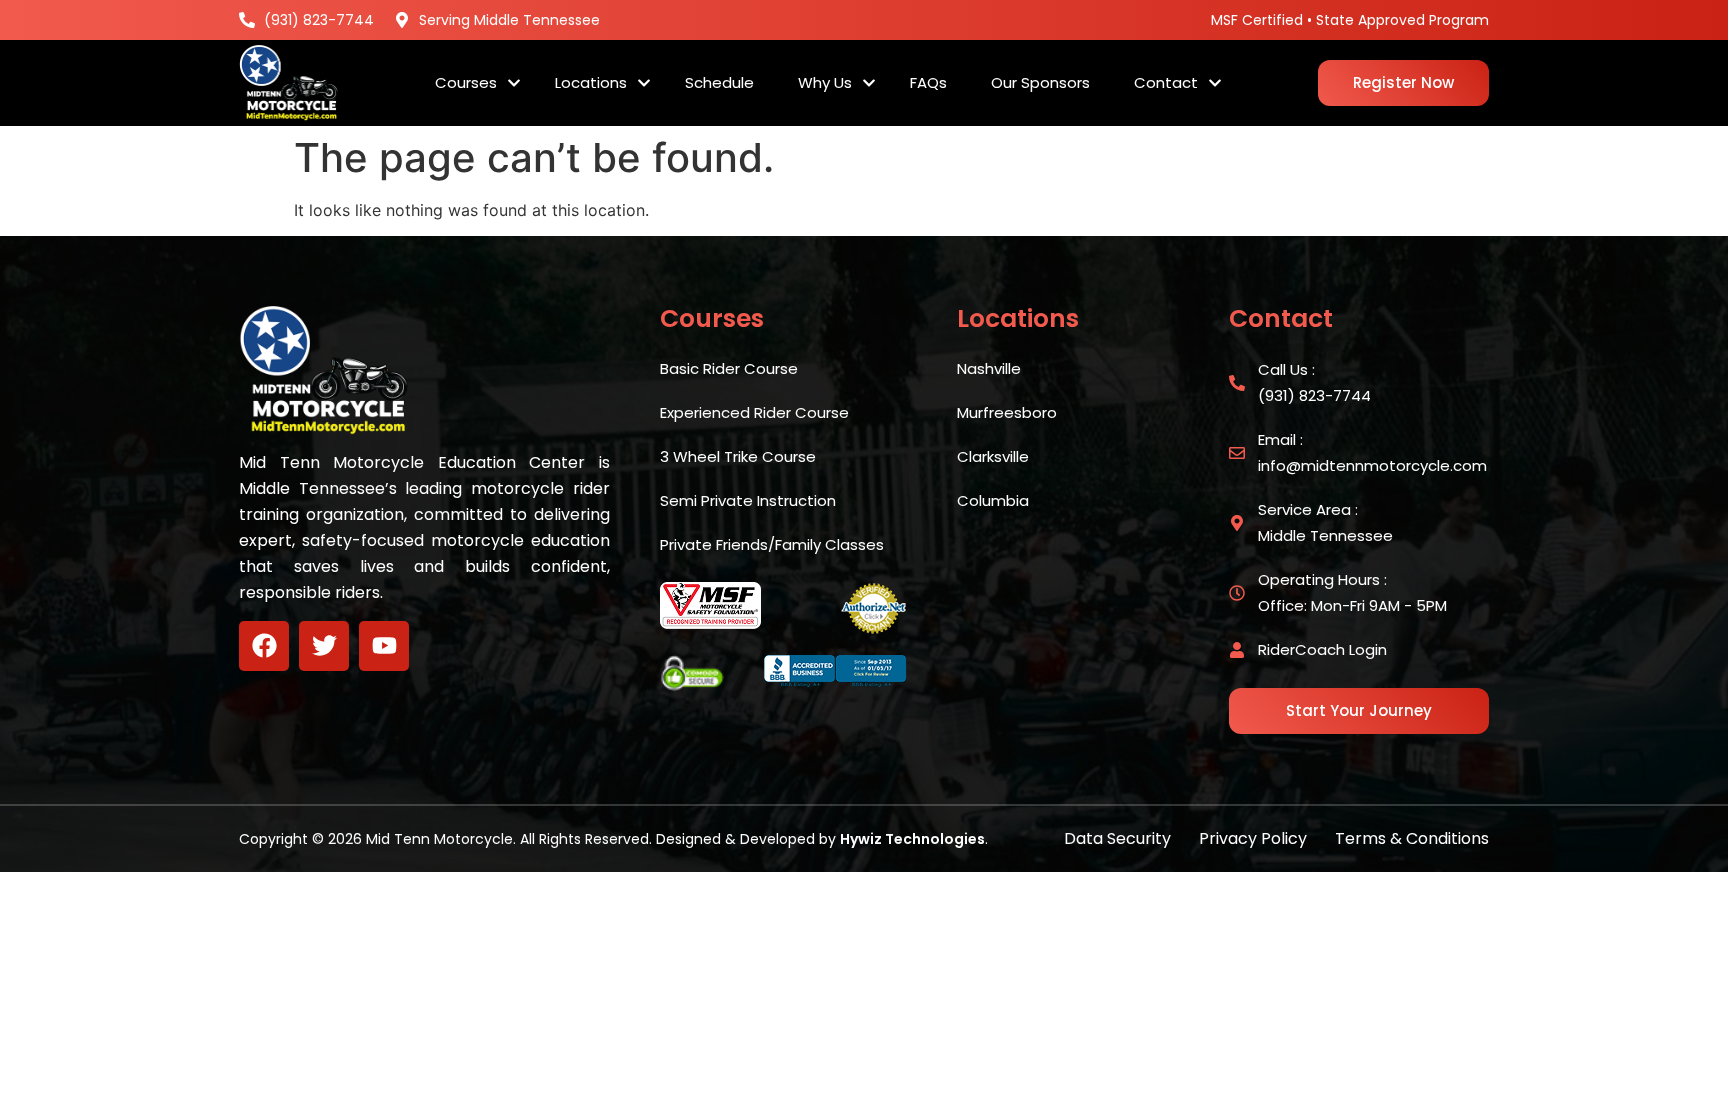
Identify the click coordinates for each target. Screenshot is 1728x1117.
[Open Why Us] (869, 83)
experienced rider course (754, 412)
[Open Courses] (514, 83)
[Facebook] (264, 646)
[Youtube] (384, 646)
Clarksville (993, 456)
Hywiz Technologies (912, 839)
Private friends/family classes (772, 544)
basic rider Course (729, 368)
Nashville (989, 368)
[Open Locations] (644, 83)
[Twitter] (324, 646)
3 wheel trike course (738, 456)
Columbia (993, 500)
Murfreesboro (1007, 412)
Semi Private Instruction (748, 500)
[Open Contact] (1215, 83)
